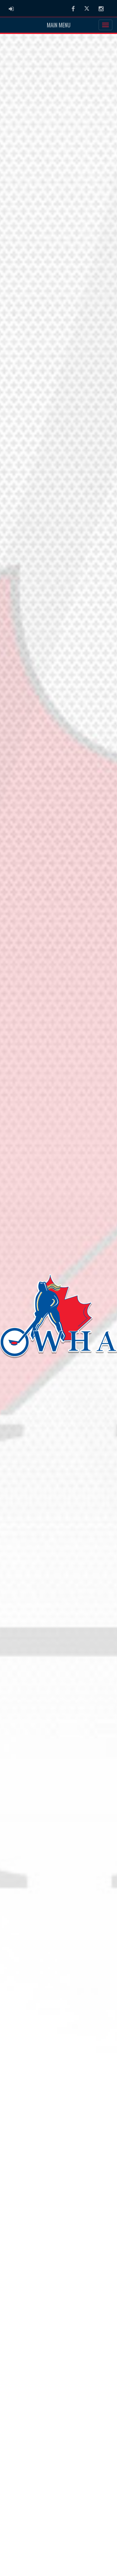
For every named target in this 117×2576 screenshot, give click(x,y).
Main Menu (59, 25)
